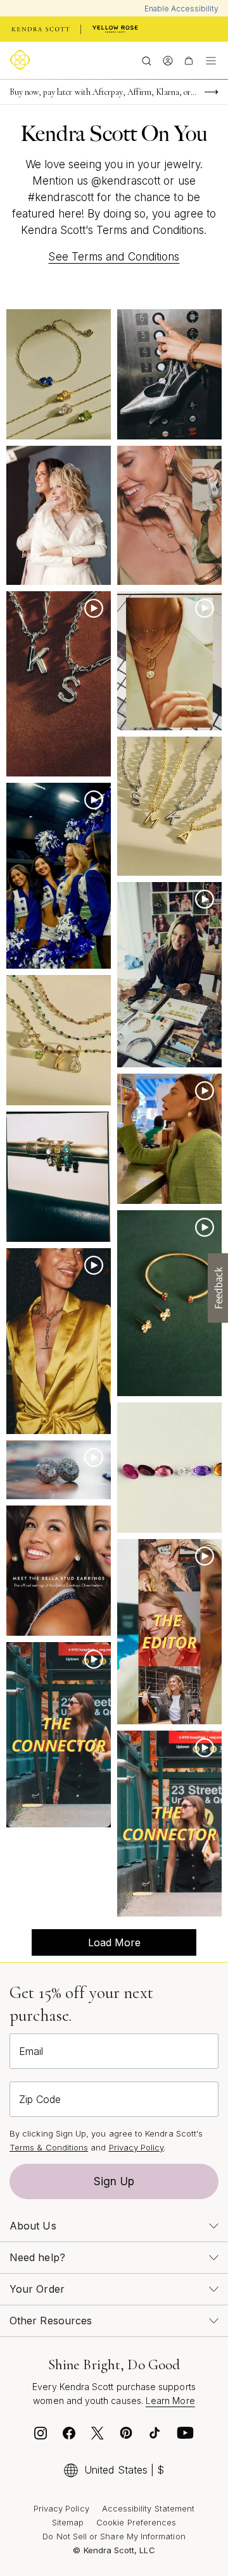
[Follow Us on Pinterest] (126, 2436)
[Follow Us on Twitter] (98, 2436)
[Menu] (211, 60)
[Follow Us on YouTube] (186, 2436)
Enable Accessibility (181, 9)
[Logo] (22, 60)
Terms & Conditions (49, 2147)
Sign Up (114, 2181)
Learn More (170, 2401)
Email (31, 2051)
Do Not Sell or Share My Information (114, 2536)
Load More (86, 1946)
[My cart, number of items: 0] (188, 60)
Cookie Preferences (136, 2522)
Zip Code (40, 2099)
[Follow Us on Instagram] (41, 2436)
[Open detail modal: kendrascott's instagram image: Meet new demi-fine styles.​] (59, 1040)
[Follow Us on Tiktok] (155, 2436)
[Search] (147, 60)
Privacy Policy (136, 2147)
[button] (218, 1288)
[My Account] (168, 60)
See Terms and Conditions (114, 257)
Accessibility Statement (149, 2508)
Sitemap (68, 2522)
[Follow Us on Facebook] (69, 2436)
